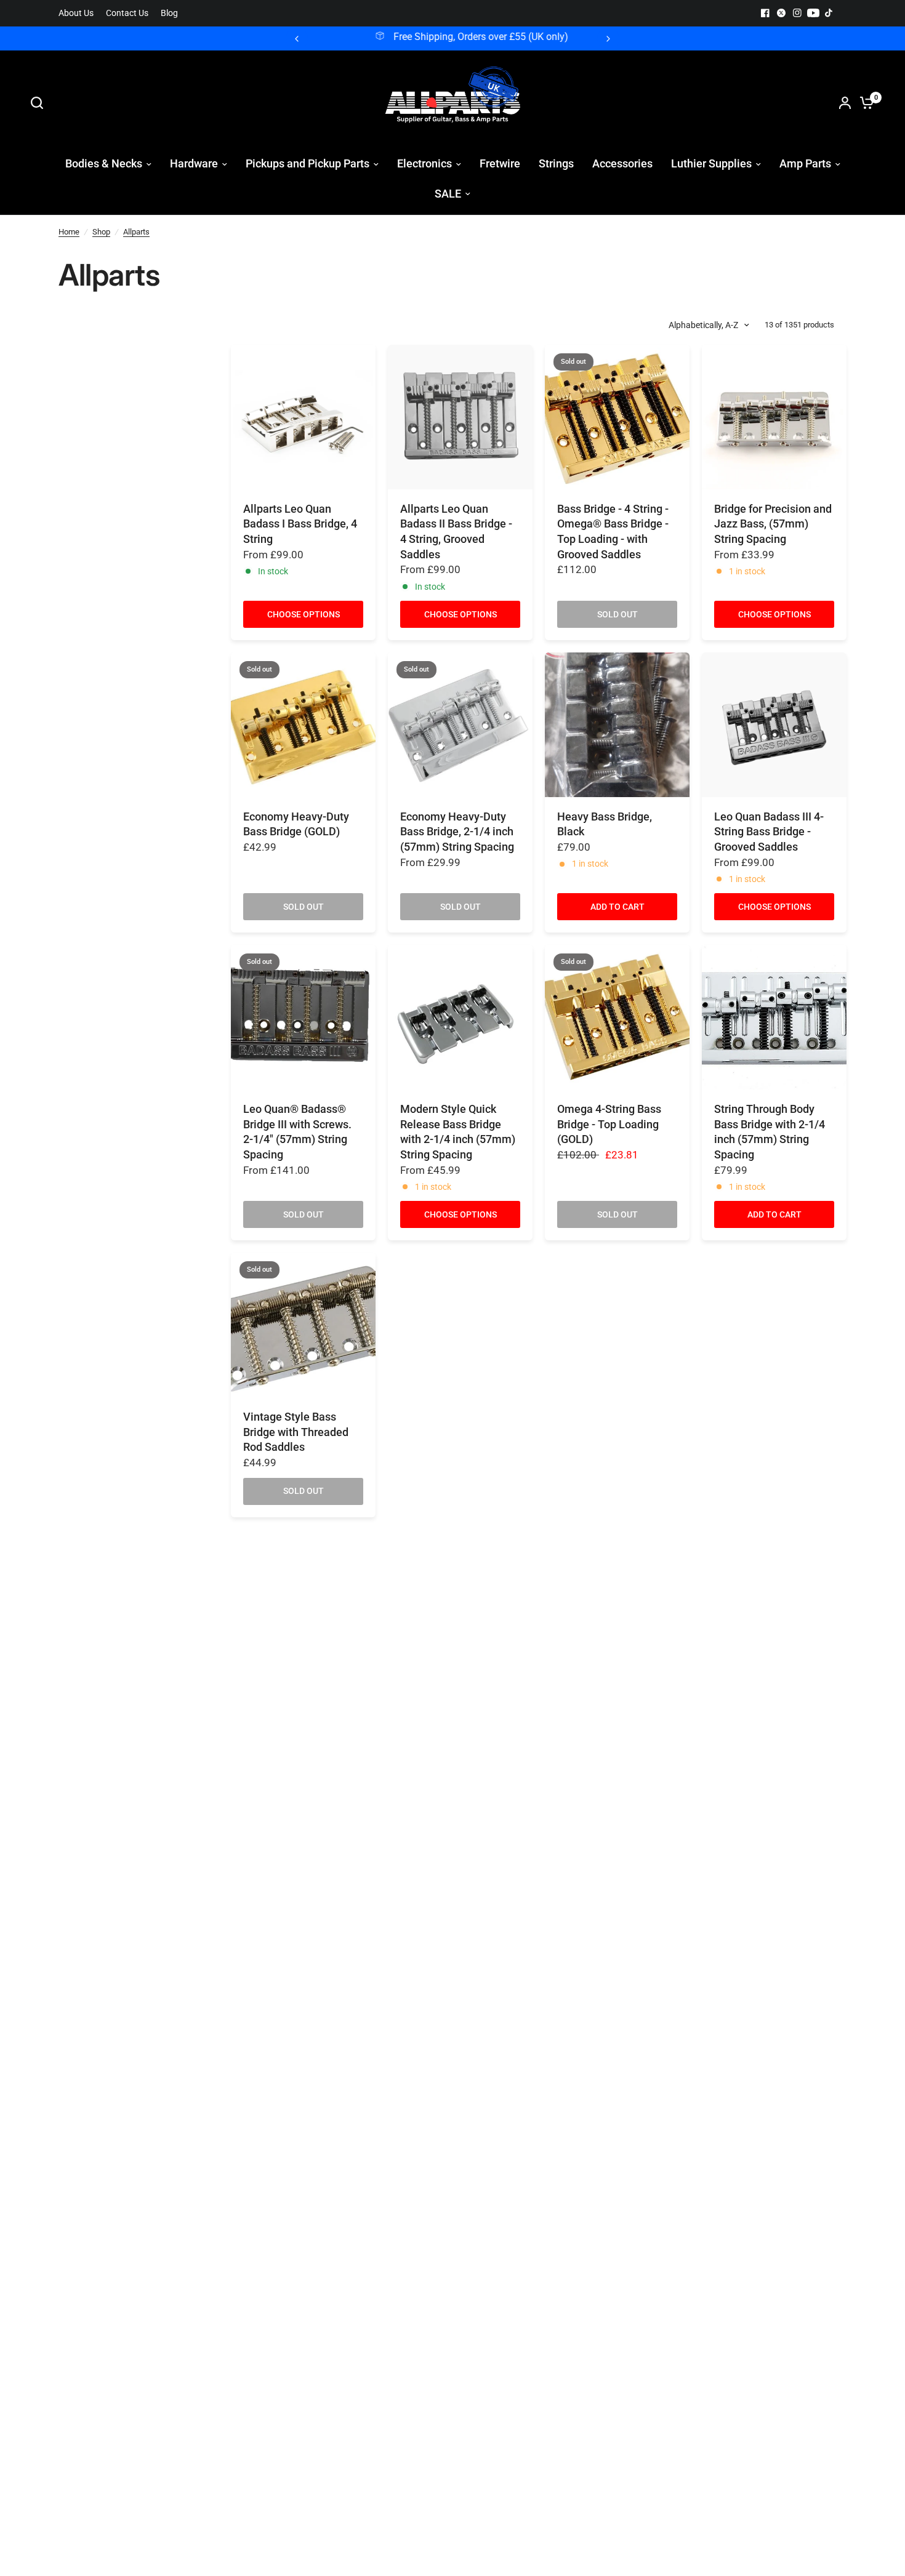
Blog (169, 13)
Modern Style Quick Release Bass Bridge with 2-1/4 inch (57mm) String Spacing (458, 1132)
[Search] (40, 103)
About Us (76, 13)
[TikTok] (829, 13)
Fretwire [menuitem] (500, 163)
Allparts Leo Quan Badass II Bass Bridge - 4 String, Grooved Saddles (456, 532)
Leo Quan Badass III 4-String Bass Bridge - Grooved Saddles (769, 832)
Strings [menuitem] (556, 163)
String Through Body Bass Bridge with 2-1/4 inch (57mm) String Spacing (770, 1132)
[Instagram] (797, 13)
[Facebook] (765, 13)
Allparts (136, 232)
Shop (101, 232)
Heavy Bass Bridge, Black (605, 825)
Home (69, 232)
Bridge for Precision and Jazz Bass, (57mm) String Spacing (773, 524)
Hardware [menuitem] (194, 163)
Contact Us (127, 13)
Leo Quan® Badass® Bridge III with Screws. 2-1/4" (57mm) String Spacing (297, 1132)
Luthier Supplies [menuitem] (711, 163)
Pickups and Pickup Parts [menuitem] (308, 163)
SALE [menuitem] (448, 194)
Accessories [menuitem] (622, 163)
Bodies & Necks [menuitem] (104, 163)
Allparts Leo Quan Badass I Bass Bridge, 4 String (300, 524)
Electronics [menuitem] (424, 163)
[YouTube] (813, 13)
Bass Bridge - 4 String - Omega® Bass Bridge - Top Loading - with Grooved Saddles (613, 532)
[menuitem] (79, 13)
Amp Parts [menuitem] (805, 163)
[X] (781, 13)
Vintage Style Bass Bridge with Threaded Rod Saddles (296, 1432)
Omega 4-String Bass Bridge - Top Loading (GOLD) (609, 1124)
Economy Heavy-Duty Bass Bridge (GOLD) (296, 825)
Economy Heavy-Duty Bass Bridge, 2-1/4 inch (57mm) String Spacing (457, 832)
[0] (864, 103)
